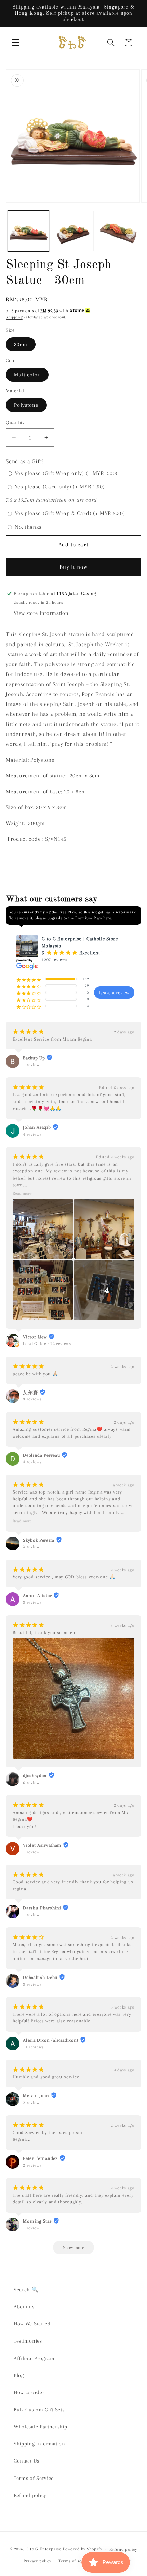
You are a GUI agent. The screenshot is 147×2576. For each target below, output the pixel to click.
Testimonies (28, 2341)
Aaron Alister (37, 1596)
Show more (73, 2248)
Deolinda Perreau (41, 1455)
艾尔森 (30, 1392)
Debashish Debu (40, 1977)
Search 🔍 (26, 2290)
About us (24, 2307)
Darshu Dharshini (42, 1908)
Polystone (26, 405)
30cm (21, 344)
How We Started (32, 2324)
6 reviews (32, 1783)
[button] (16, 42)
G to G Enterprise (44, 2549)
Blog (19, 2375)
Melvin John (36, 2096)
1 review (31, 1065)
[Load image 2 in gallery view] (73, 231)
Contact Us (26, 2461)
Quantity (15, 422)
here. (108, 918)
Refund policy (30, 2495)
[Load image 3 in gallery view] (118, 231)
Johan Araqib (37, 1127)
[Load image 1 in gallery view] (28, 231)
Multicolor (27, 375)
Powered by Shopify (83, 2549)
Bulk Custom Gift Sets (39, 2410)
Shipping (14, 317)
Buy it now (73, 567)
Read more (22, 1193)
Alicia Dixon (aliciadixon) (51, 2040)
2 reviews (32, 2103)
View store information (41, 613)
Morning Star (37, 2221)
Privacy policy (37, 2561)
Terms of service (75, 2561)
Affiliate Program (34, 2358)
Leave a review (114, 992)
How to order (29, 2392)
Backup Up (34, 1058)
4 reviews (32, 1134)
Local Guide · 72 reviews (47, 1344)
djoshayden (35, 1776)
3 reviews (32, 1399)
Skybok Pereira (39, 1540)
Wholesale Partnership (41, 2427)
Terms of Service (34, 2478)
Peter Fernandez (40, 2158)
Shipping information (39, 2444)
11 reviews (33, 2047)
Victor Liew (35, 1337)
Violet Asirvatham (42, 1845)
